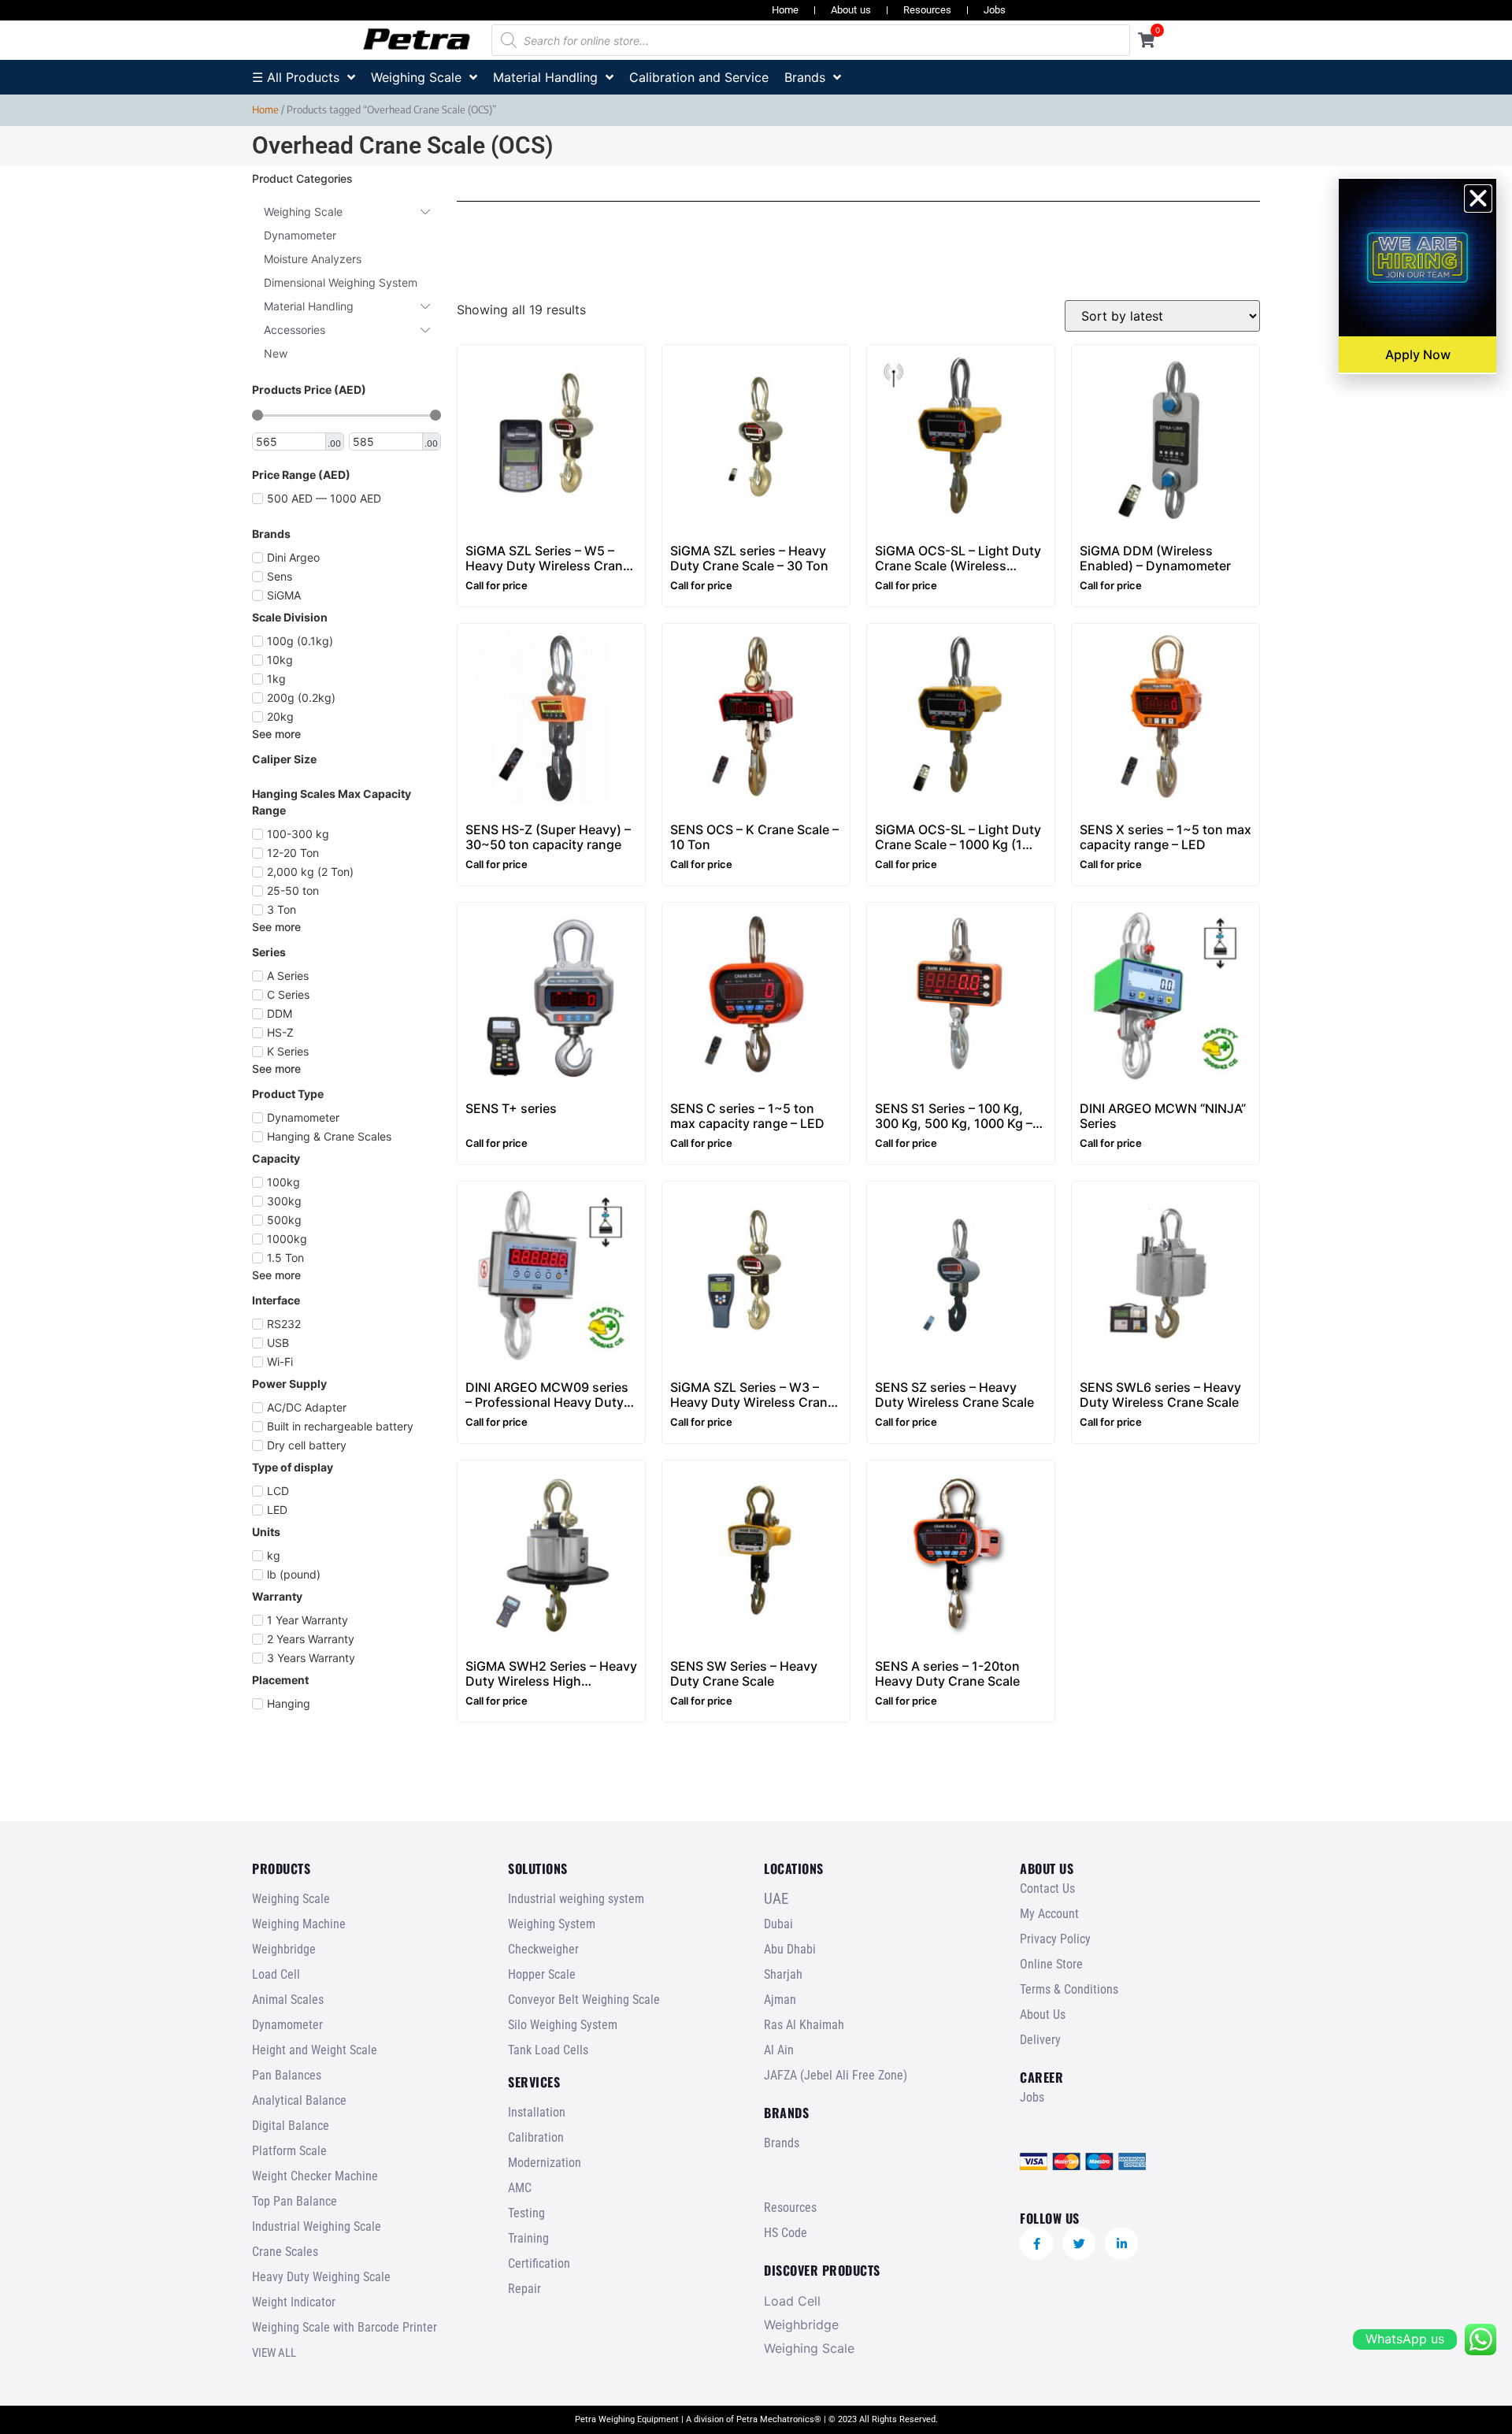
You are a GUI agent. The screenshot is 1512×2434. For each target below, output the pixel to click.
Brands (782, 2143)
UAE (776, 1899)
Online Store (1051, 1964)
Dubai (778, 1924)
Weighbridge (284, 1949)
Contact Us (1047, 1889)
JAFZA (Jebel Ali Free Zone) (836, 2075)
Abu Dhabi (790, 1949)
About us (851, 10)
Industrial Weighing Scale (317, 2226)
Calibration (536, 2137)
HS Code (786, 2233)
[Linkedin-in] (1121, 2243)
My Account (1049, 1914)
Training (528, 2238)
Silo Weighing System (563, 2025)
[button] (1478, 199)
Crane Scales (285, 2252)
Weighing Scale (291, 1899)
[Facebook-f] (1036, 2243)
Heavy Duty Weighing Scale (321, 2277)
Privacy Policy (1055, 1939)
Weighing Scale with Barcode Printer (345, 2327)
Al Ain (779, 2050)
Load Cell (276, 1974)
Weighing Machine (299, 1924)
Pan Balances (287, 2075)
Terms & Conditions (1069, 1989)
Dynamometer (287, 2025)
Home (785, 10)
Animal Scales (288, 2000)
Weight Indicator (294, 2302)
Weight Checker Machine (315, 2176)
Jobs (995, 10)
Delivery (1040, 2040)
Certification (539, 2263)
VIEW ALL (274, 2353)
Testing (526, 2213)
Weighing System (552, 1924)
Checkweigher (543, 1949)
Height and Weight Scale (315, 2050)
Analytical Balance (299, 2100)
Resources (927, 10)
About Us (1043, 2015)
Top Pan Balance (295, 2201)
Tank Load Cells (548, 2050)
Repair (524, 2289)
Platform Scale (289, 2151)
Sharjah (783, 1974)
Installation (537, 2112)
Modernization (545, 2163)
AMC (520, 2188)
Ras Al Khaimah (804, 2025)
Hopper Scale (542, 1974)
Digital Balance (291, 2126)
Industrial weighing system (576, 1899)
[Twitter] (1079, 2243)
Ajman (780, 2000)
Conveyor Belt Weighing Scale (584, 2000)
